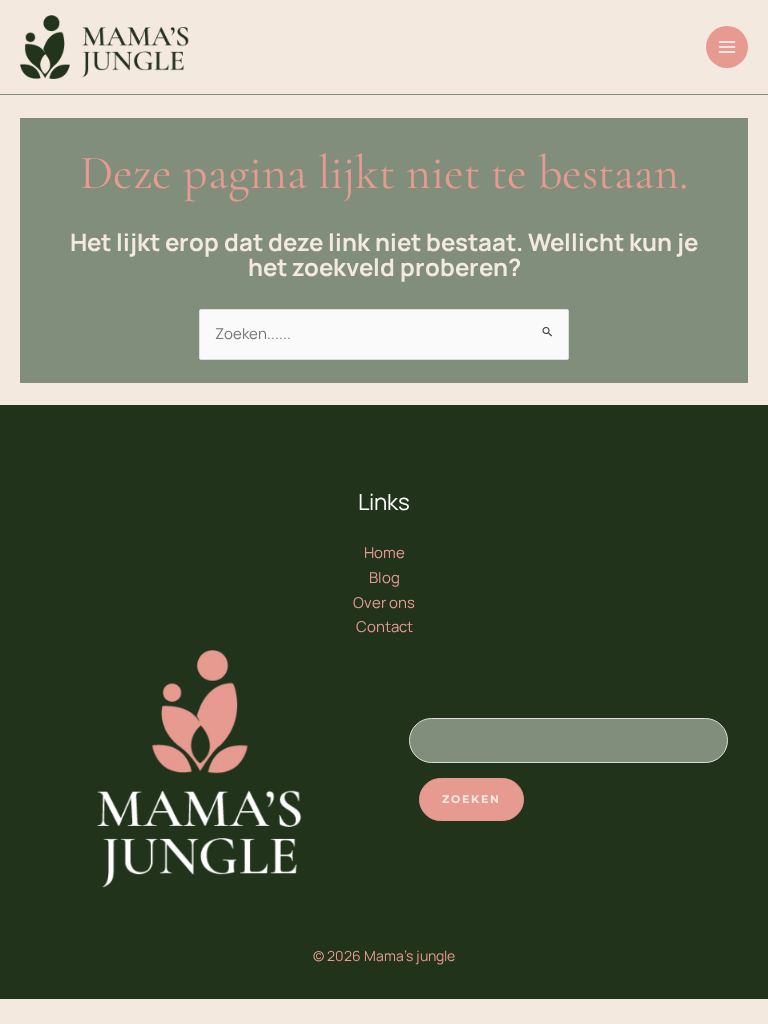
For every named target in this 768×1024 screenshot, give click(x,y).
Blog (384, 577)
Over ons (384, 602)
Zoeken (471, 799)
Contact (384, 626)
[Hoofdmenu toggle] (727, 47)
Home (384, 552)
